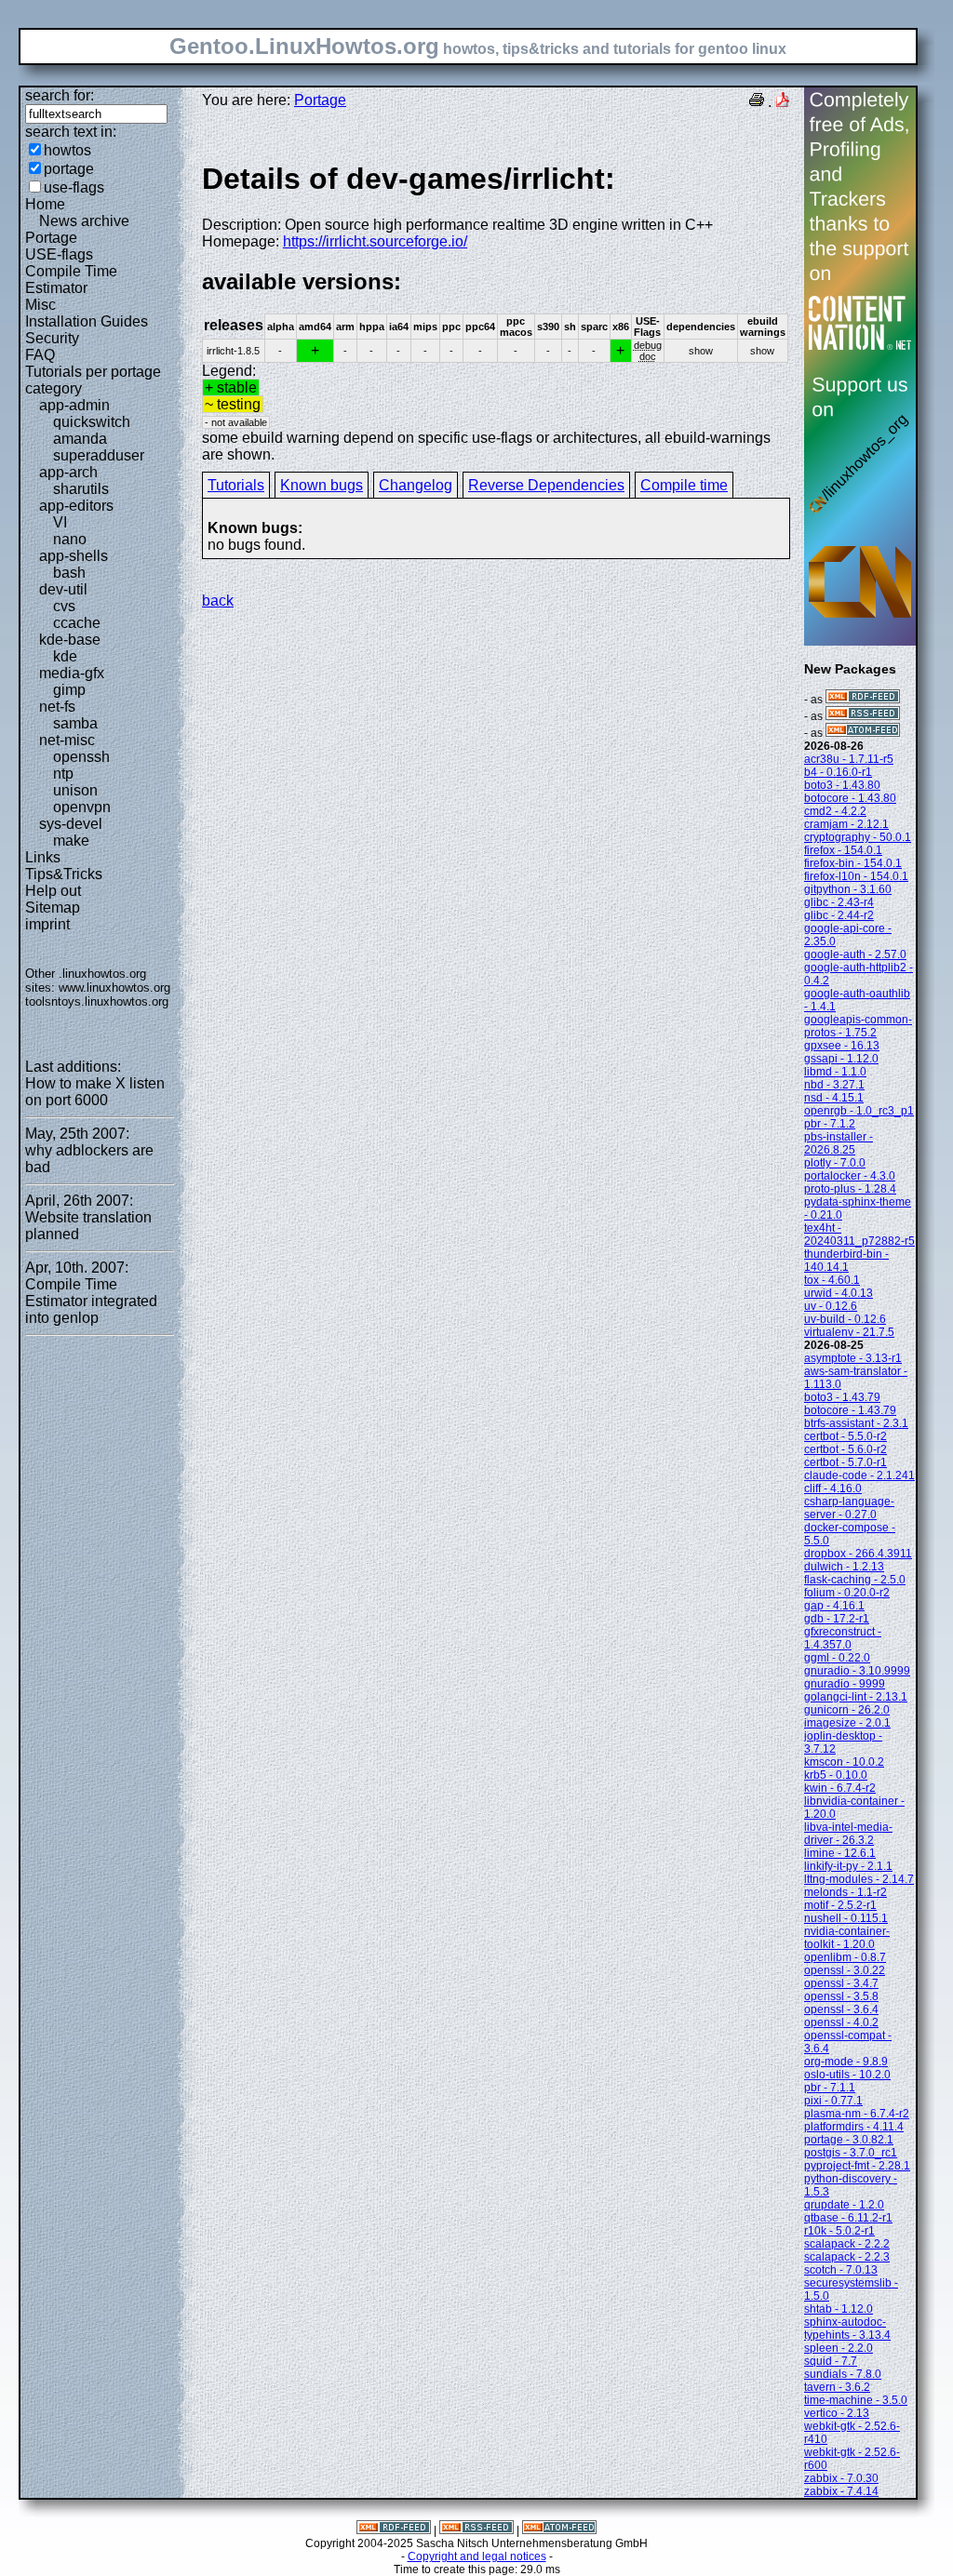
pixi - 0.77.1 (833, 2101)
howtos (67, 150)
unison (75, 790)
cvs (64, 606)
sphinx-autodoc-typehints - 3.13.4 (847, 2329)
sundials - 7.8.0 (843, 2374)
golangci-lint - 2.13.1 (856, 1697)
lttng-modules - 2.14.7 (859, 1879)
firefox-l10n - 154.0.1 (856, 876)
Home (45, 204)
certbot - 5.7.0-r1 (846, 1462)
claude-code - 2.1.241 (859, 1475)
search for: (60, 95)
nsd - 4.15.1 (834, 1098)
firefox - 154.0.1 (843, 850)
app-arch (68, 472)
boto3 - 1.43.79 (842, 1397)
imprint (47, 924)
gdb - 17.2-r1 (837, 1619)
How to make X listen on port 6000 (95, 1092)
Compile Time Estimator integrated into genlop (91, 1301)
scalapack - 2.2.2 (847, 2244)
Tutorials (236, 485)
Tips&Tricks (64, 874)
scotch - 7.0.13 (841, 2270)
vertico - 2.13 (837, 2413)
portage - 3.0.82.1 (849, 2140)
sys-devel (71, 824)
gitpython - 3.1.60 (848, 889)
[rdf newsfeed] (863, 700)
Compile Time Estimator (71, 280)
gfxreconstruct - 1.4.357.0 (843, 1638)
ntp (63, 774)
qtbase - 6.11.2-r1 (848, 2218)
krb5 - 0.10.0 (836, 1775)
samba (75, 723)
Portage (51, 238)
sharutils (81, 489)
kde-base (70, 640)
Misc (40, 305)
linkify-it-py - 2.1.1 (848, 1866)
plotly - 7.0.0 (835, 1163)
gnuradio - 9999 (845, 1684)
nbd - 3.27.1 (834, 1085)
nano (70, 539)
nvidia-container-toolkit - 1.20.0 (847, 1938)
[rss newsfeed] (863, 716)
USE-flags (59, 254)
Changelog (416, 485)
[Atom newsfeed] (863, 733)
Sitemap (53, 908)
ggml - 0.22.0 (837, 1658)
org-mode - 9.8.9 (846, 2062)
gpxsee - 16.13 (842, 1046)
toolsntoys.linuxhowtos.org (97, 1001)
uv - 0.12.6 (831, 1306)
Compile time (684, 485)
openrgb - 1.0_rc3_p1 (859, 1111)
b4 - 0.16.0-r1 (838, 772)
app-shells (74, 556)
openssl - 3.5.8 (841, 1996)
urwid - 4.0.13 (839, 1293)
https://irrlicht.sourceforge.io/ (375, 241)
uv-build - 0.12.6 (845, 1319)
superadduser (99, 455)
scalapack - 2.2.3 (847, 2257)
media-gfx (72, 673)
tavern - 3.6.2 (837, 2387)
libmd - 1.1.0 (835, 1072)
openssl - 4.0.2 (841, 2022)
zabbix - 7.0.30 (841, 2478)
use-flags (74, 187)
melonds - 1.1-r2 (846, 1892)
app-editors (76, 506)
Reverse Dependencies (546, 485)
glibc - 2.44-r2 (839, 915)
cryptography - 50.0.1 (858, 837)
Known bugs (322, 485)
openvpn (82, 807)
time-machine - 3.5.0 (856, 2400)
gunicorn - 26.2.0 (847, 1710)
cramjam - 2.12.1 (846, 824)
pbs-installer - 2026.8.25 (839, 1143)
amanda (80, 439)
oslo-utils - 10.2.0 (847, 2075)
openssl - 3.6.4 (841, 2009)
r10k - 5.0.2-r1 (839, 2231)
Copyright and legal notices (477, 2556)
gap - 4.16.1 (834, 1606)
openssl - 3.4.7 (841, 1983)
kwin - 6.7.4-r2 (840, 1788)
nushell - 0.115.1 (846, 1918)
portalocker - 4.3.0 (850, 1176)
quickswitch (92, 422)
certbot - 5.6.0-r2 (846, 1449)
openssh (81, 757)
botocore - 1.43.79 (850, 1410)
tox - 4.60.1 (832, 1280)
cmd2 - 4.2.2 (835, 811)
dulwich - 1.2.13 (844, 1567)
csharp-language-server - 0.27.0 (849, 1508)
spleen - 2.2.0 (839, 2348)
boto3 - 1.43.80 (842, 785)
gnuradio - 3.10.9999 (857, 1671)
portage (69, 169)
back (218, 601)
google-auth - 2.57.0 (855, 954)
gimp (69, 690)
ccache (77, 623)
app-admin (74, 405)
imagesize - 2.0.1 (847, 1723)
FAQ (40, 355)
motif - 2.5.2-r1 (840, 1905)
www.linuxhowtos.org (114, 988)
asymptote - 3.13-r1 (853, 1358)
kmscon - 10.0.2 (844, 1762)
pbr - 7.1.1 (830, 2088)
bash (69, 573)
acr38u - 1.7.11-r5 (849, 759)
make (71, 841)
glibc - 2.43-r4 (839, 902)
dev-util (63, 589)
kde (65, 656)
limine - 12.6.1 (840, 1853)
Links (43, 857)
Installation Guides (87, 321)
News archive (84, 221)
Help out (53, 891)
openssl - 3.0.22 (845, 1970)
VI (60, 522)
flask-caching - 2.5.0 (855, 1580)
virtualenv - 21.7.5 (849, 1332)
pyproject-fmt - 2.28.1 (857, 2166)
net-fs (57, 707)
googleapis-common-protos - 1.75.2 (858, 1026)
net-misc (67, 740)
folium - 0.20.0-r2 (847, 1593)
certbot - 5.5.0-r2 (846, 1436)
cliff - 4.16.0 (833, 1488)
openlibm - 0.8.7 (845, 1957)
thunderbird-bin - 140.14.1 (846, 1261)
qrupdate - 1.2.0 (844, 2205)
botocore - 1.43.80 (850, 798)
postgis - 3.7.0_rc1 (851, 2153)
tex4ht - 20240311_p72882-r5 (859, 1235)
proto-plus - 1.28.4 (850, 1189)
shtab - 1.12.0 (839, 2309)
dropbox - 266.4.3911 (858, 1554)
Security (52, 338)
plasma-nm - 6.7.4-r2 (857, 2114)
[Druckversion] (757, 102)
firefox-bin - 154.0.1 (853, 863)
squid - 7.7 (831, 2361)
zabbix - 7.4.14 (841, 2491)
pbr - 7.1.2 (830, 1124)
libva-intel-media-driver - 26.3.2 (848, 1834)
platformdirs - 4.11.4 (854, 2127)
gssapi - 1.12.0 (841, 1059)
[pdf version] (783, 102)
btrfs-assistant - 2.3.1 (856, 1423)
